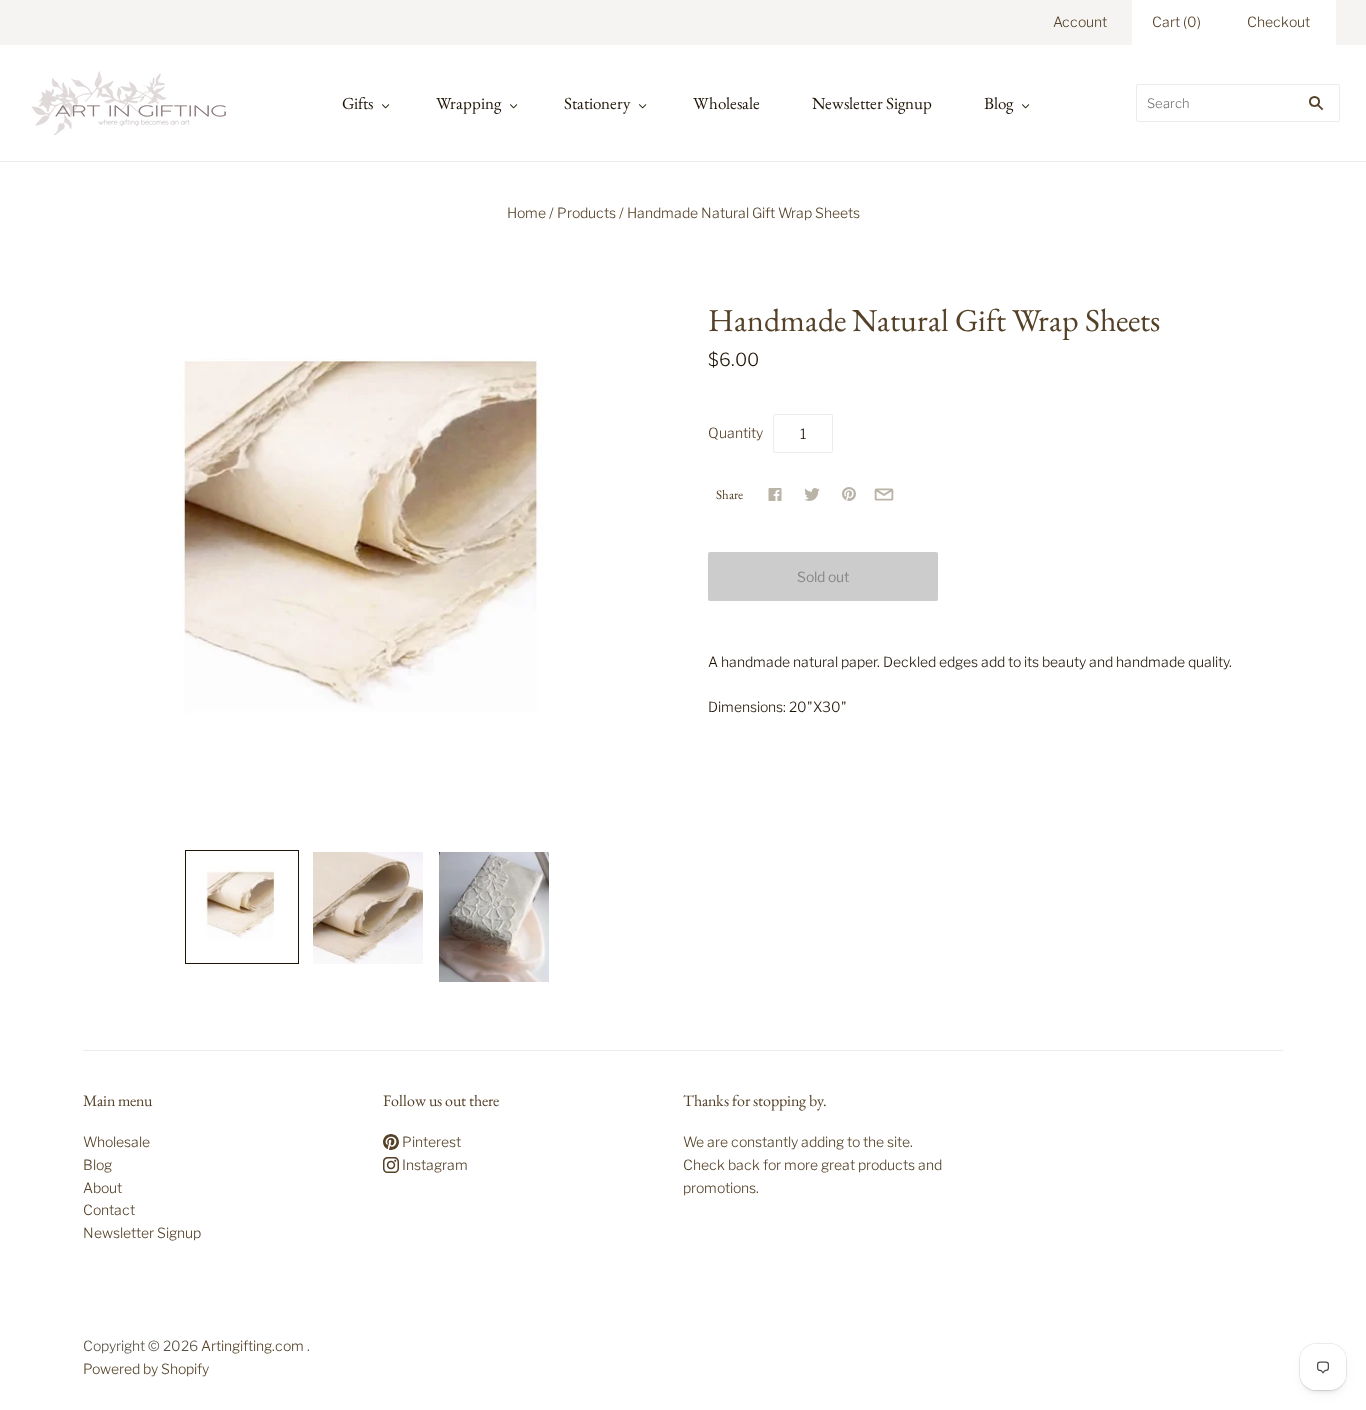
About (102, 1187)
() (1176, 21)
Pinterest (430, 1141)
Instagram (433, 1164)
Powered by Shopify (146, 1368)
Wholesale (726, 103)
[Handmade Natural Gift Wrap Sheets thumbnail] (242, 907)
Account (1080, 21)
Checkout (1278, 21)
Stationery (597, 103)
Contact (109, 1209)
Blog (998, 103)
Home (526, 212)
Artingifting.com (252, 1345)
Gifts (357, 103)
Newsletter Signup (872, 103)
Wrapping (468, 103)
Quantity (735, 432)
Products (586, 212)
